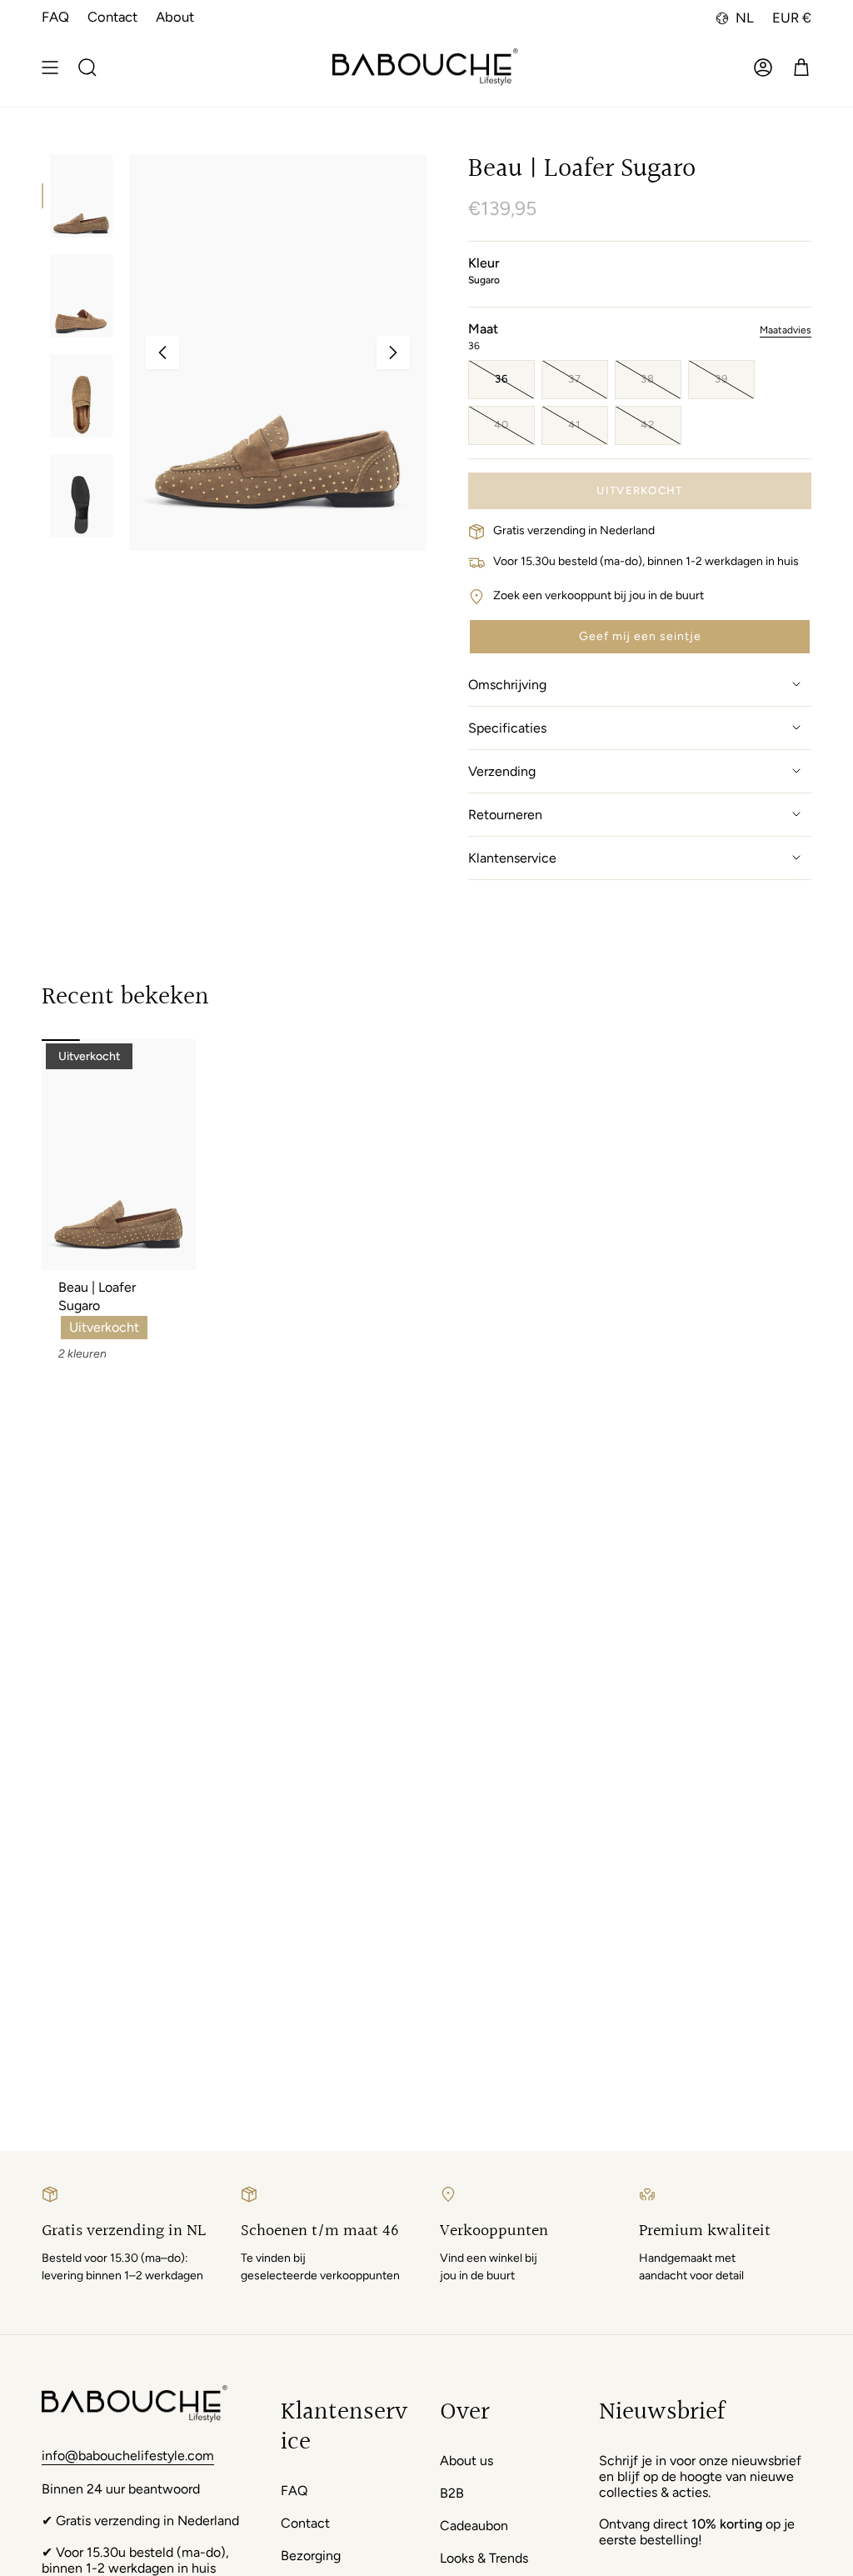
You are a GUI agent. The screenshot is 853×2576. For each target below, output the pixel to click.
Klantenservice (512, 858)
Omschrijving (507, 685)
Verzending (502, 771)
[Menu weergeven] (50, 68)
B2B (452, 2493)
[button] (640, 637)
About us (466, 2461)
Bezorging (311, 2556)
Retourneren (505, 815)
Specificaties (507, 728)
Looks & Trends (484, 2558)
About (175, 17)
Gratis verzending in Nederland (574, 530)
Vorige (162, 353)
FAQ (55, 17)
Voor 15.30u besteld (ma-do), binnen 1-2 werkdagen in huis (646, 561)
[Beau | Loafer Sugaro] (119, 1155)
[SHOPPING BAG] (801, 68)
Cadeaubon (474, 2526)
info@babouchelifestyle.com (128, 2456)
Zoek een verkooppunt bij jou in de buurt (599, 595)
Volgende (393, 353)
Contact (112, 17)
